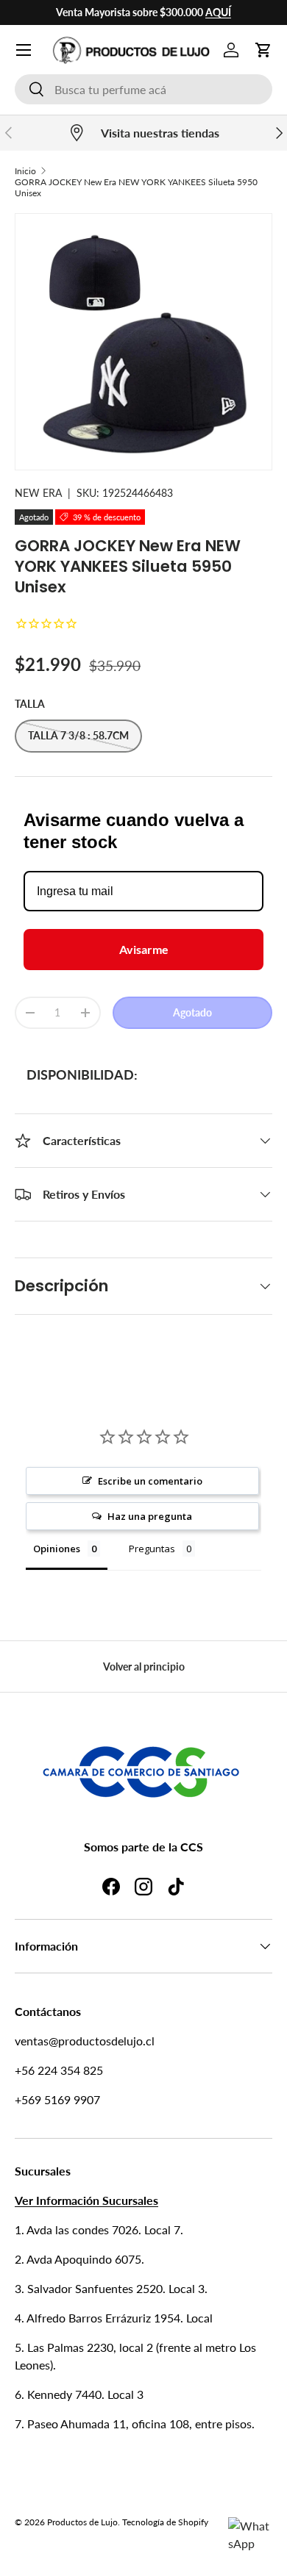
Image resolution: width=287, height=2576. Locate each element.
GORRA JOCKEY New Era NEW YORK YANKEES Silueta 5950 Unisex (136, 187)
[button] (263, 50)
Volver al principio (144, 1666)
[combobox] (143, 89)
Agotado (192, 1012)
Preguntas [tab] (152, 1549)
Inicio (25, 171)
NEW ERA (38, 493)
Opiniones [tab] (57, 1549)
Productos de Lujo (82, 2522)
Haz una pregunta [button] (150, 1516)
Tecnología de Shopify (165, 2522)
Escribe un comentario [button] (150, 1481)
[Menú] (24, 50)
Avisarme (144, 949)
